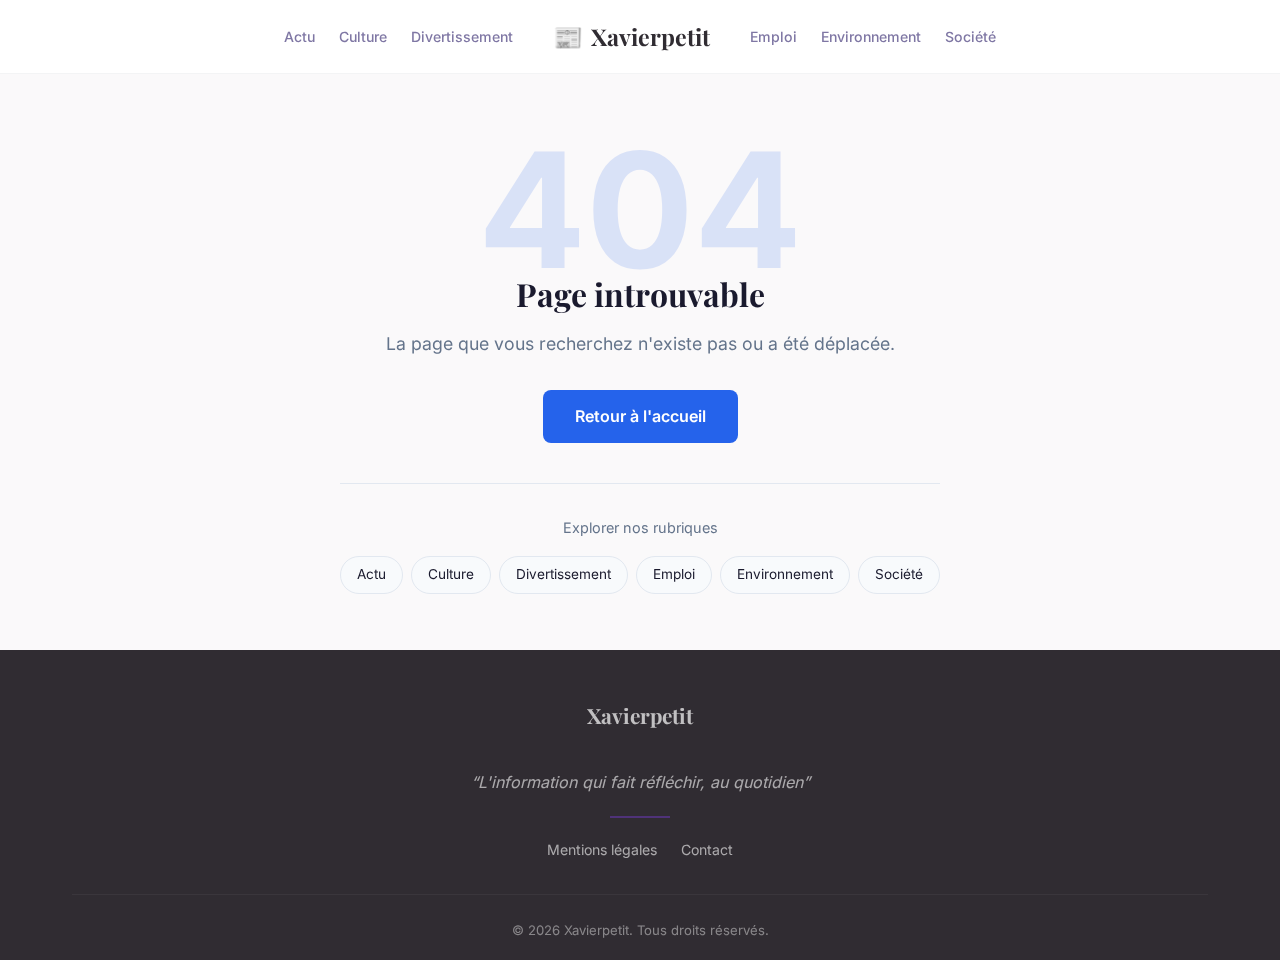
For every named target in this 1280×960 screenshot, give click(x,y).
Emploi (773, 36)
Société (970, 36)
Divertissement (462, 36)
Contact (707, 849)
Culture (363, 36)
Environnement (871, 36)
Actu (299, 36)
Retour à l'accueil (640, 416)
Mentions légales (602, 849)
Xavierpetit (631, 36)
